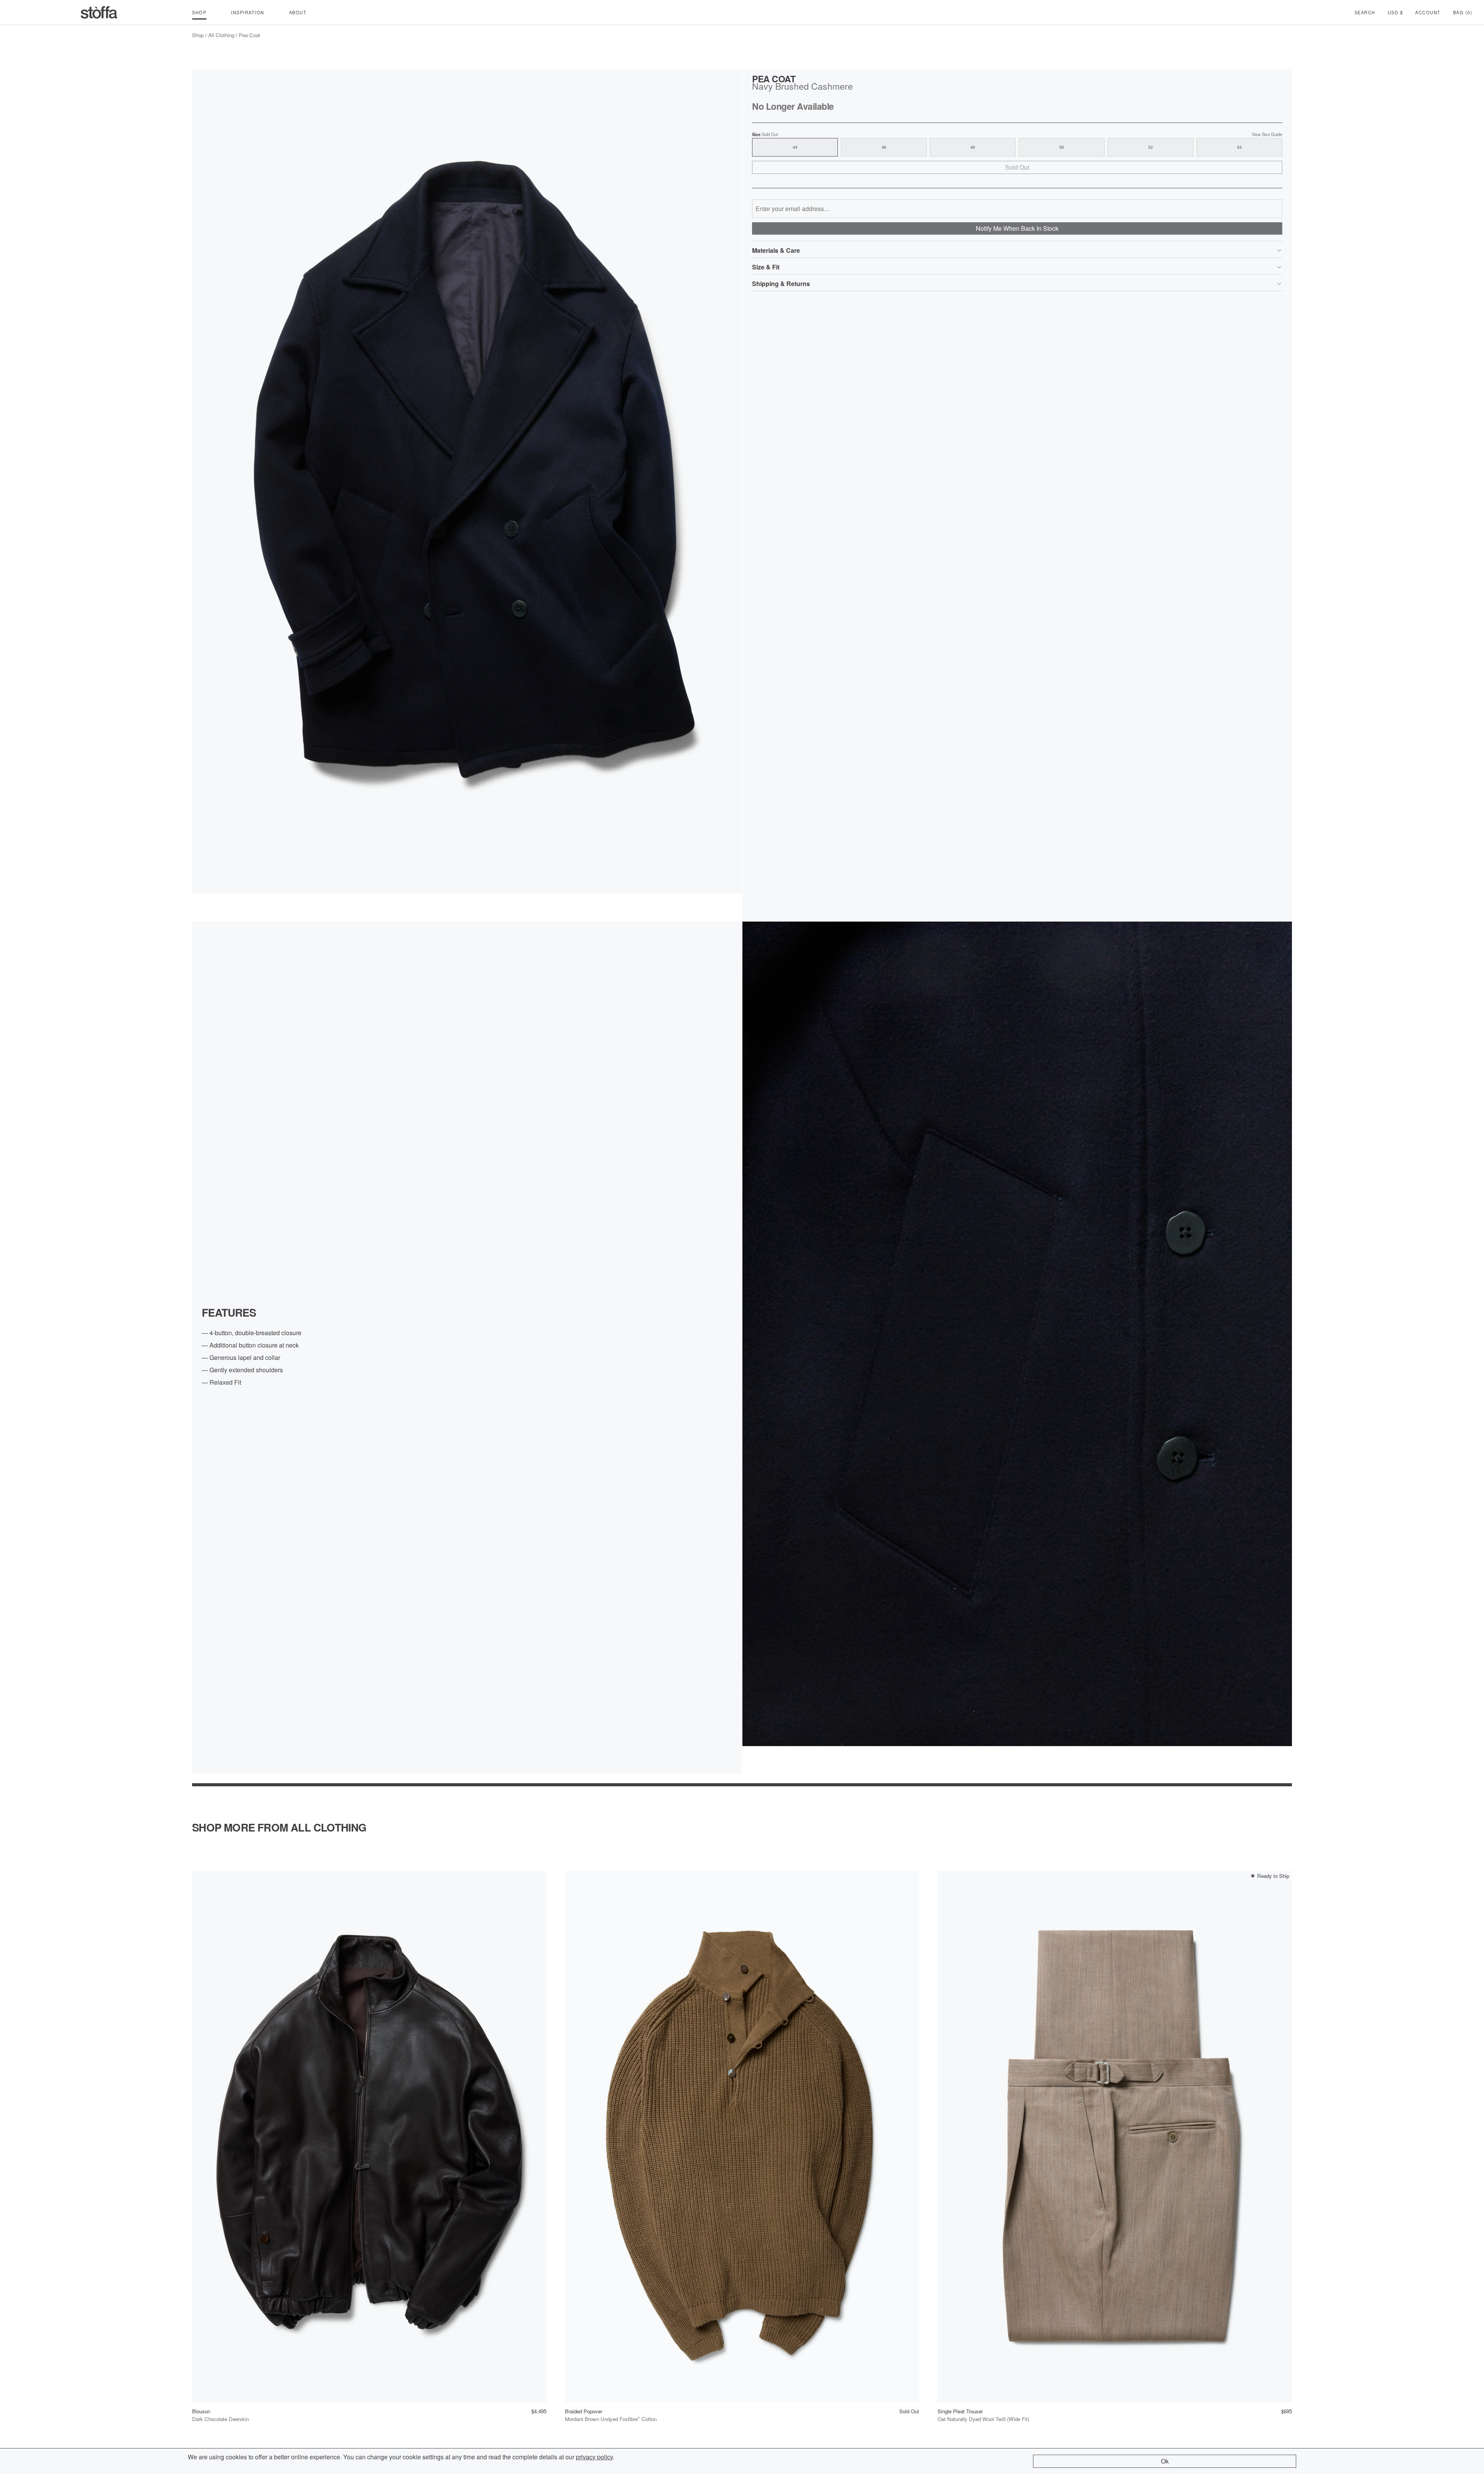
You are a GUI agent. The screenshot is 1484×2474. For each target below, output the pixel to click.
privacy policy (594, 2457)
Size (765, 134)
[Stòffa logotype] (99, 12)
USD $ (1396, 12)
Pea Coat (249, 35)
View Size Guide (1267, 134)
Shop (198, 35)
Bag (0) (1463, 12)
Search (1365, 12)
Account (1428, 12)
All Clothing (221, 35)
